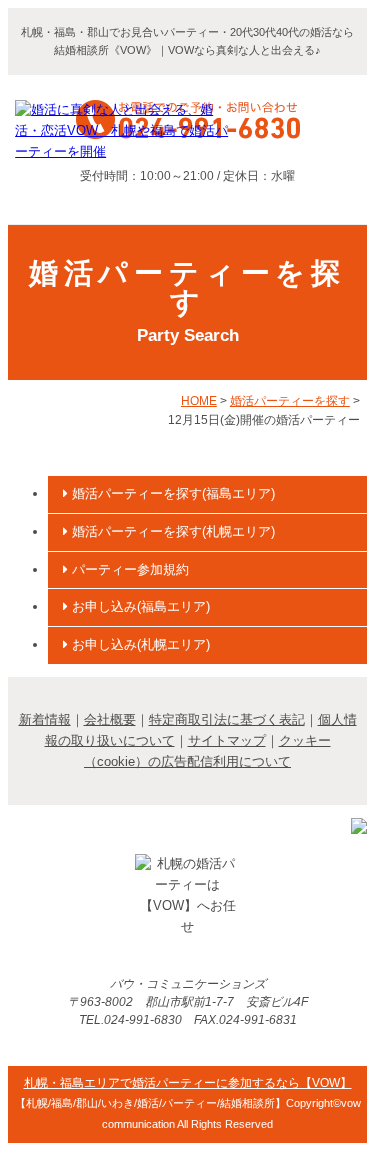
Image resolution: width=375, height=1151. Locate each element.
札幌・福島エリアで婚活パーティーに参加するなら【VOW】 (188, 1083)
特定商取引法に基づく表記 (227, 719)
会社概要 (110, 719)
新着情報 (45, 719)
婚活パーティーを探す (290, 401)
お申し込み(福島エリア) (139, 606)
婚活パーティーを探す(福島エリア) (171, 493)
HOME (199, 401)
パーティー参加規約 (128, 569)
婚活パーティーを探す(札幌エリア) (171, 531)
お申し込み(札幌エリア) (139, 644)
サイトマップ (227, 740)
